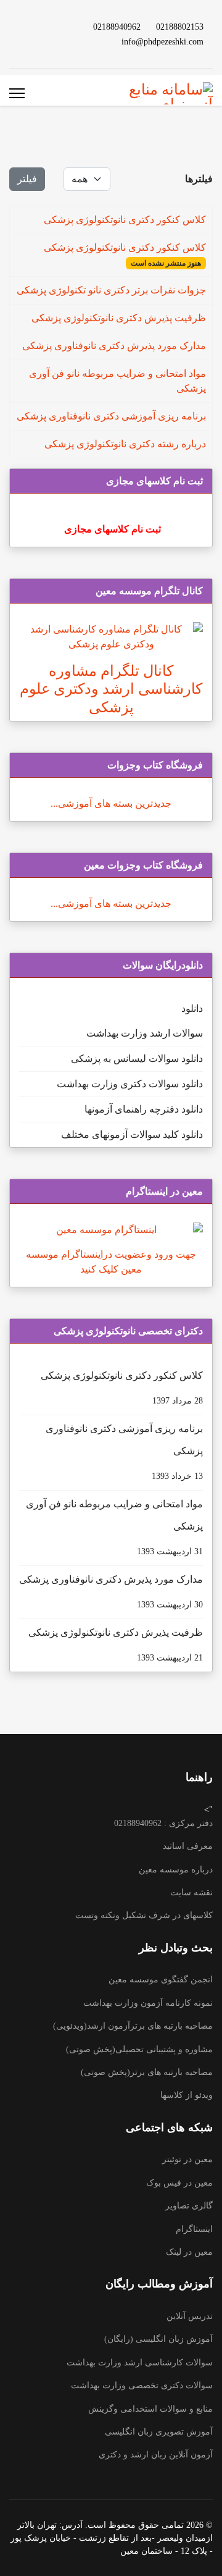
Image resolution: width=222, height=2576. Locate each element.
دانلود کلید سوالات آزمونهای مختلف (132, 1134)
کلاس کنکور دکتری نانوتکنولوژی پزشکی (125, 220)
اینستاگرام (194, 2229)
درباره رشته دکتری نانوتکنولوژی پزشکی (125, 444)
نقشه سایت (191, 1892)
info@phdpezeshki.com (162, 41)
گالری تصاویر (189, 2206)
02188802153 (180, 27)
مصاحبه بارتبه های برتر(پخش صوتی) (147, 2072)
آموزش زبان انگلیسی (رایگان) (158, 2339)
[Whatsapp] (41, 41)
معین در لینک (189, 2252)
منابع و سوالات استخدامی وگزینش (150, 2409)
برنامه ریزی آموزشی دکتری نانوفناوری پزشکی (111, 416)
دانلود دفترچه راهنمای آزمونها (144, 1109)
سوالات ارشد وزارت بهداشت (145, 1033)
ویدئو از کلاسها (187, 2095)
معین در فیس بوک (179, 2183)
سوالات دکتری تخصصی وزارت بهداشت (142, 2385)
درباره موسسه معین (176, 1870)
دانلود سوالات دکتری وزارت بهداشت (130, 1084)
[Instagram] (61, 41)
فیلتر (27, 179)
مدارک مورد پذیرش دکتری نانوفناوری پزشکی (114, 346)
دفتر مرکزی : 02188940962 (163, 1823)
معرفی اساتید (188, 1846)
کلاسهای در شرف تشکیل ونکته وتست (144, 1915)
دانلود (192, 1008)
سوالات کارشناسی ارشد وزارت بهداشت (140, 2363)
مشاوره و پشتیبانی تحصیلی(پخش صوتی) (139, 2049)
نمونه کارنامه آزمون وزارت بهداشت (148, 2003)
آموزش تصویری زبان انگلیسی (159, 2432)
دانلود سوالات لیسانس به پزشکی (137, 1059)
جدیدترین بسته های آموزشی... (111, 803)
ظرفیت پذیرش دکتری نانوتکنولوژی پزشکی (119, 318)
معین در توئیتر (187, 2159)
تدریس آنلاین (190, 2316)
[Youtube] (61, 26)
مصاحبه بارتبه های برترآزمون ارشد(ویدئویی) (133, 2026)
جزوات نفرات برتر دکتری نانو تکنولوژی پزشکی (111, 290)
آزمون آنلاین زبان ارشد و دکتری (156, 2455)
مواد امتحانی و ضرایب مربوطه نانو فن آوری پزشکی (114, 1527)
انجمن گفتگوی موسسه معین (161, 1980)
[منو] (17, 93)
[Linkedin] (41, 26)
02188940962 (117, 27)
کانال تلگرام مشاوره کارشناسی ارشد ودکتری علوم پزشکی (111, 689)
